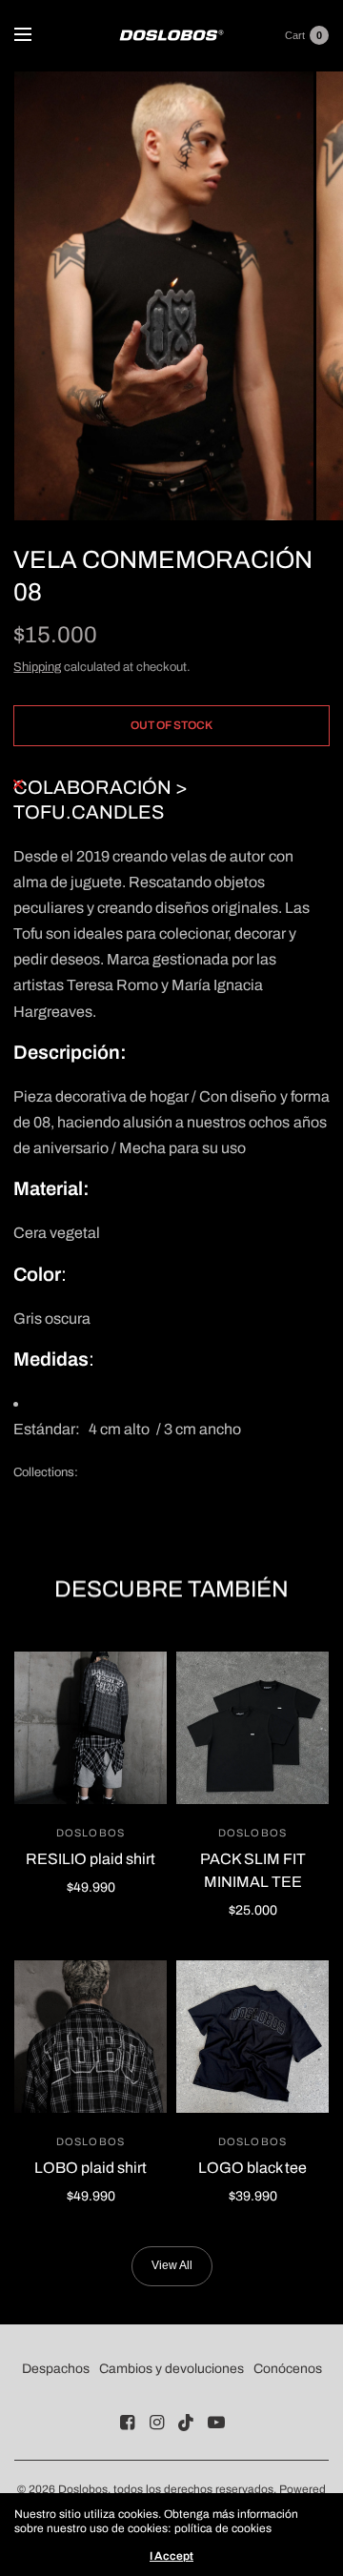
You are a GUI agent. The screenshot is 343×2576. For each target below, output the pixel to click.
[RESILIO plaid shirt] (91, 1728)
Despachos (56, 2369)
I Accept (171, 2556)
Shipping (37, 667)
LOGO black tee (252, 2168)
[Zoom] (164, 296)
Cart (295, 35)
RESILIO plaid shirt (91, 1859)
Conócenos (288, 2369)
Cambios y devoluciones (171, 2369)
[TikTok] (187, 2423)
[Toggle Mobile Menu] (35, 35)
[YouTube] (216, 2423)
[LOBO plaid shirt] (91, 2037)
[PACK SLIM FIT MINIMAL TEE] (252, 1728)
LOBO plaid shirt (91, 2168)
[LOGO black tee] (252, 2037)
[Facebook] (128, 2423)
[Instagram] (157, 2423)
